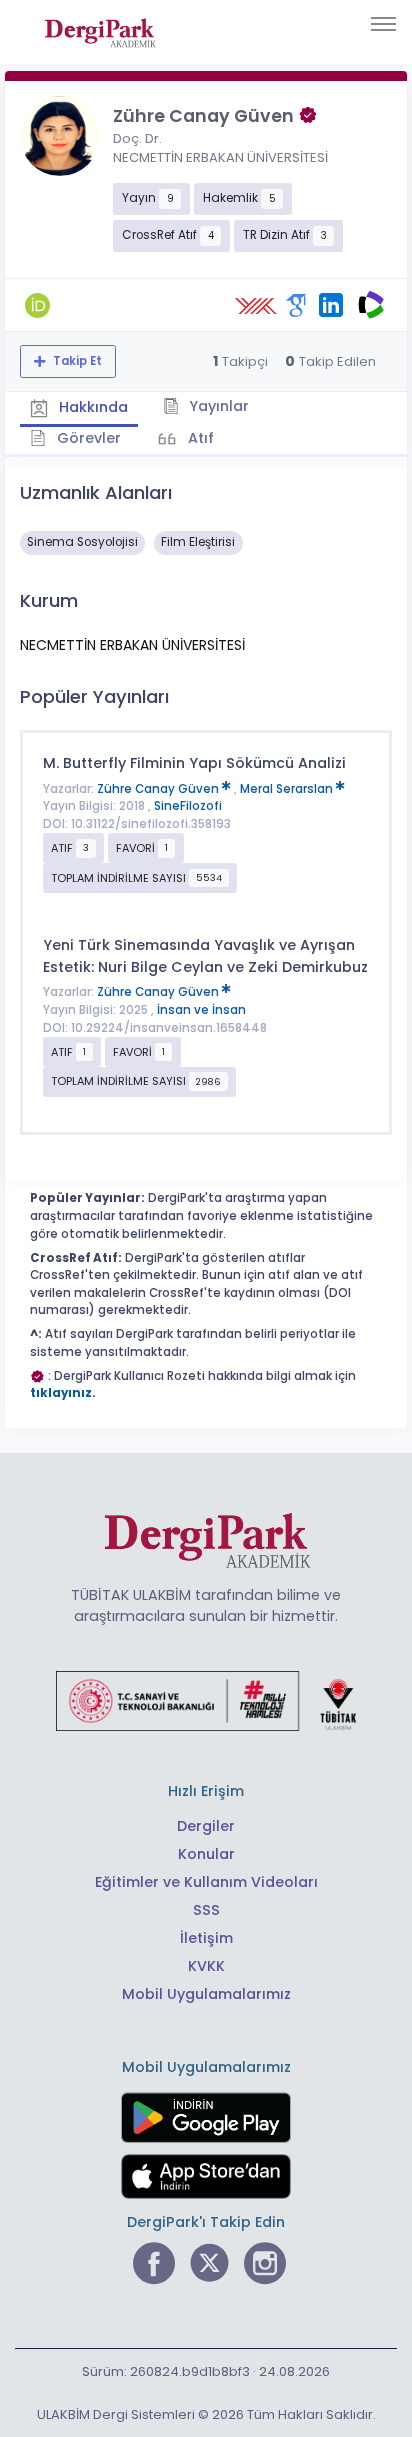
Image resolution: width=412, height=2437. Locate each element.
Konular (206, 1854)
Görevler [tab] (87, 438)
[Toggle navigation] (383, 24)
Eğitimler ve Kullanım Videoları (206, 1882)
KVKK (206, 1966)
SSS (206, 1910)
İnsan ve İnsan (201, 1010)
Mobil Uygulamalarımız (206, 1994)
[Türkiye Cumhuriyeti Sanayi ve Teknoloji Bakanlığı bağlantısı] (206, 1700)
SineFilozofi (188, 806)
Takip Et (76, 361)
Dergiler (206, 1826)
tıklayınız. (63, 1393)
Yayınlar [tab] (217, 406)
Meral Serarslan (288, 789)
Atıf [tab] (199, 438)
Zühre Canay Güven (159, 789)
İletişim (206, 1938)
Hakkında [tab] (91, 407)
